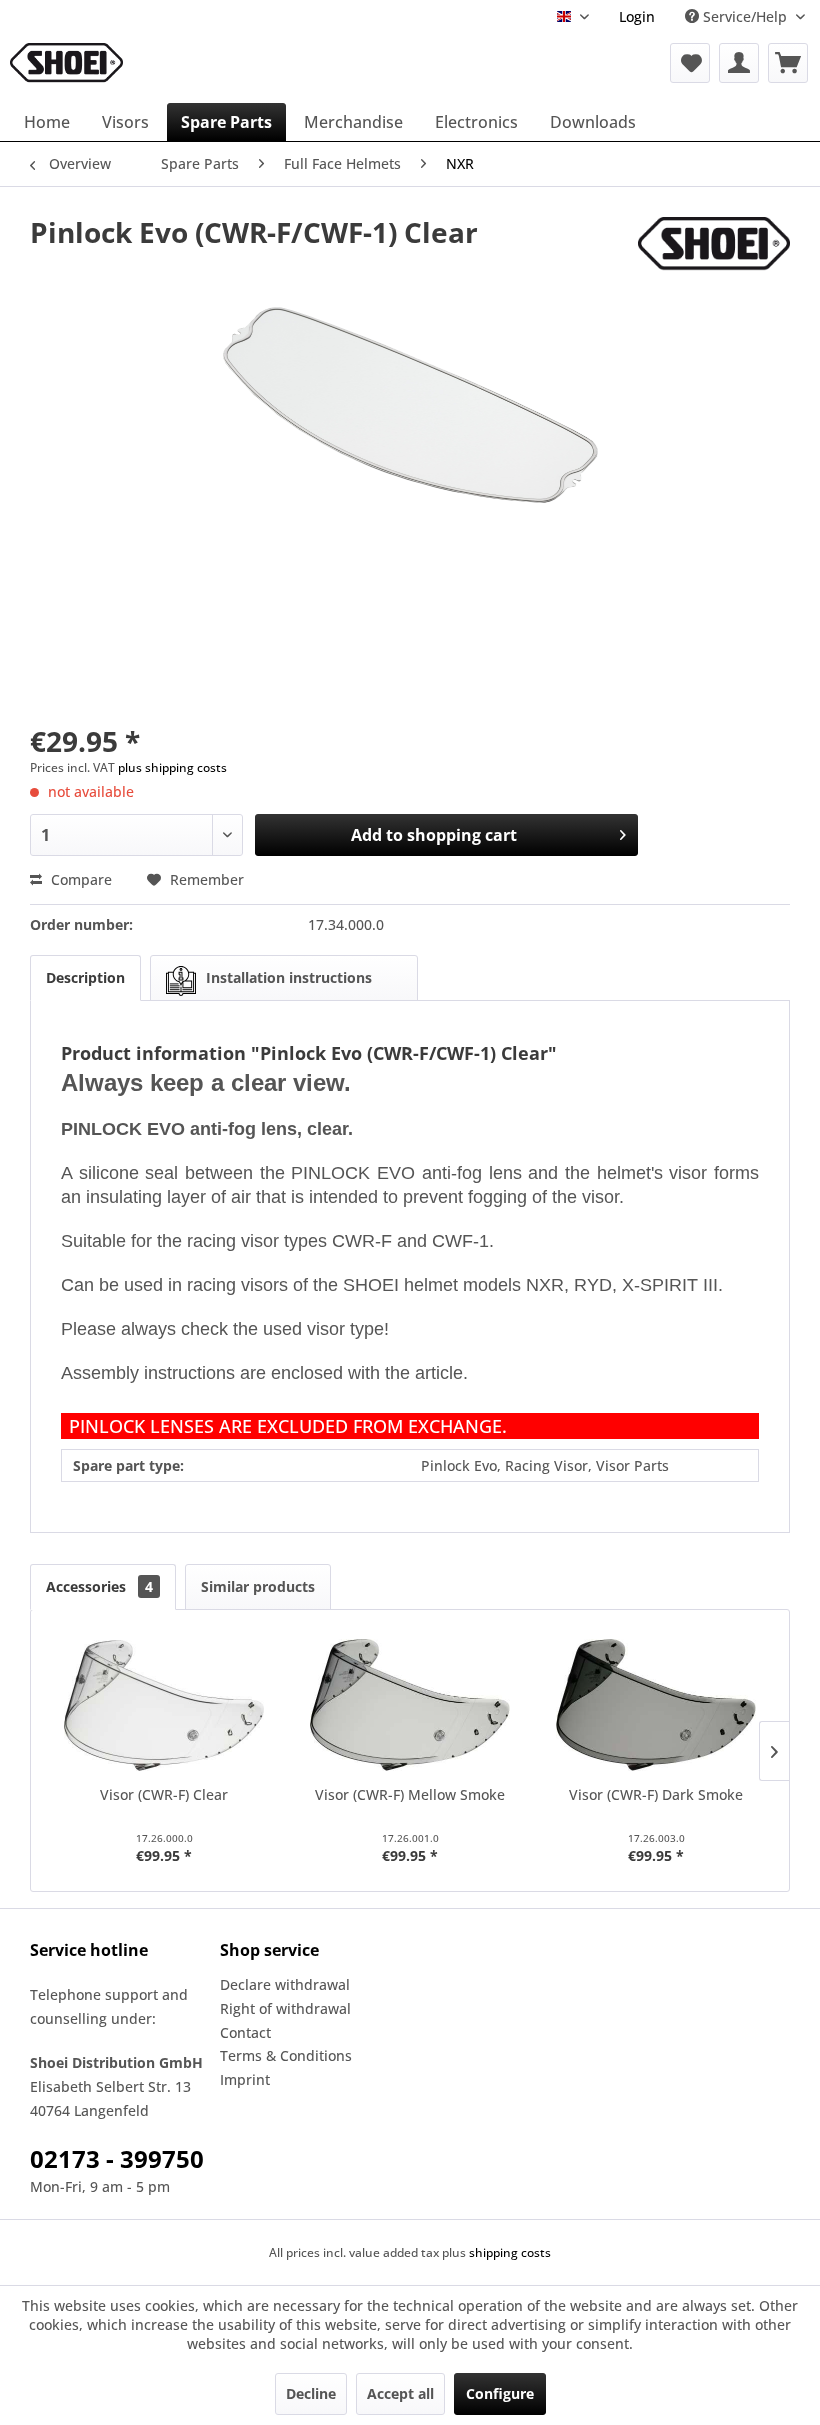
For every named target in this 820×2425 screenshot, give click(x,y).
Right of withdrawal (285, 2008)
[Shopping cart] (788, 63)
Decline (311, 2393)
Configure (500, 2393)
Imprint (245, 2079)
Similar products (258, 1586)
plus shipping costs (172, 767)
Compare (79, 879)
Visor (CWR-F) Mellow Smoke (410, 1794)
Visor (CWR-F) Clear (164, 1794)
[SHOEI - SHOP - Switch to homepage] (66, 63)
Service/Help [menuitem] (745, 16)
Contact (245, 2032)
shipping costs (510, 2252)
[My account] (739, 63)
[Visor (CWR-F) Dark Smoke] (656, 1705)
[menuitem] (637, 16)
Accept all (400, 2393)
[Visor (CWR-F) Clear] (164, 1705)
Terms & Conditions (286, 2055)
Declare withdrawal (285, 1984)
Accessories (99, 1586)
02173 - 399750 (117, 2158)
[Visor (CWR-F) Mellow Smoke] (410, 1705)
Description (85, 977)
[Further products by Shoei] (714, 252)
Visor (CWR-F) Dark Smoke (656, 1794)
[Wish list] (690, 63)
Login (637, 16)
